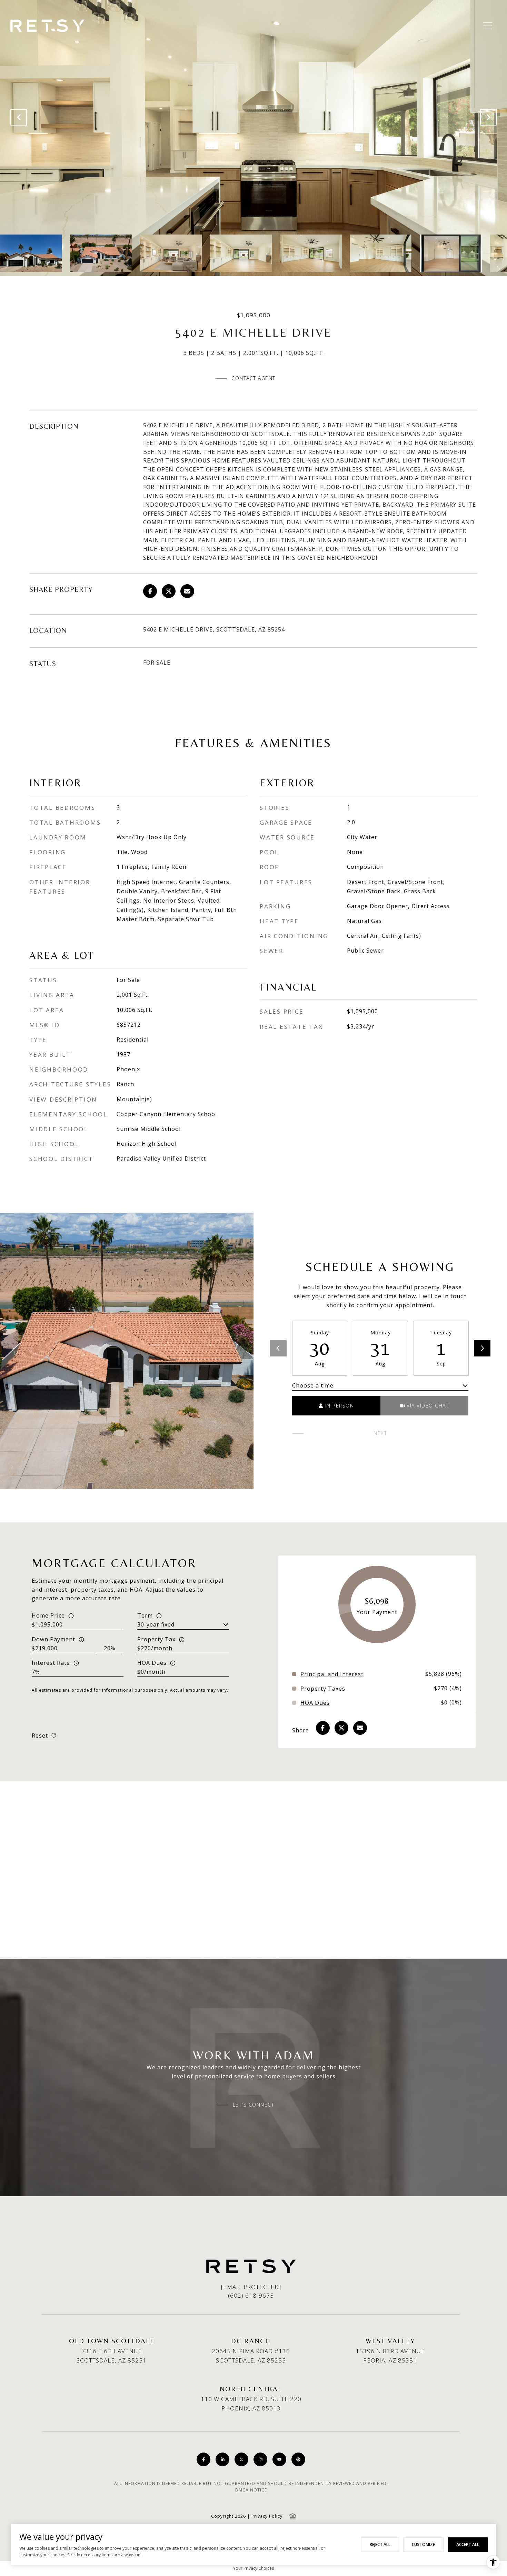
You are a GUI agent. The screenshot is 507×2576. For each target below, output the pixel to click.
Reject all (380, 2544)
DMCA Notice (251, 2490)
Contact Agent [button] (254, 378)
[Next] (482, 1348)
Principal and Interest (332, 1674)
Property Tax (156, 1639)
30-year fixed (156, 1624)
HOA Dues (152, 1663)
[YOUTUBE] (279, 2459)
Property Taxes (323, 1689)
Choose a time (313, 1385)
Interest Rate (51, 1663)
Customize (423, 2544)
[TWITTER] (241, 2459)
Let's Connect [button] (254, 2105)
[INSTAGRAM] (260, 2459)
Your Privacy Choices (254, 2568)
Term (145, 1615)
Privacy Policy (267, 2516)
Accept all (468, 2544)
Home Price (48, 1615)
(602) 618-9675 (251, 2295)
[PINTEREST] (298, 2459)
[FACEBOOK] (203, 2459)
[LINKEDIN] (222, 2459)
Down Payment (53, 1639)
